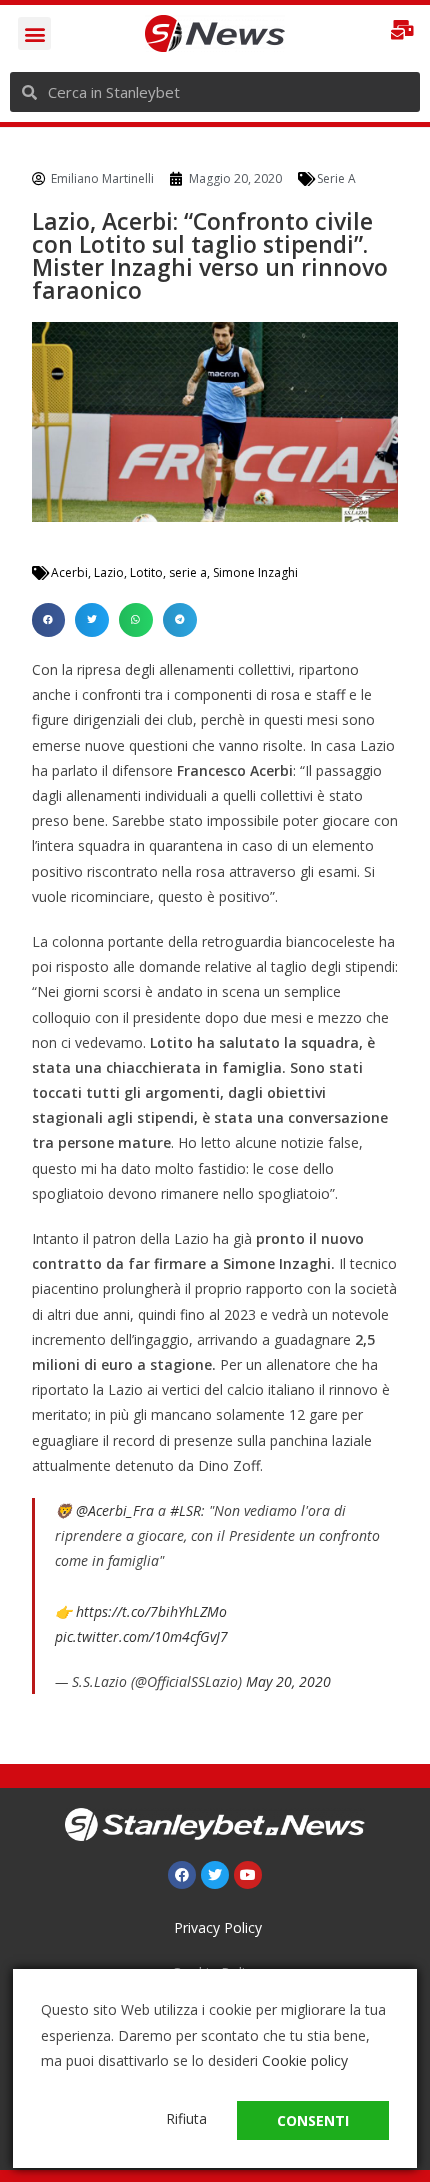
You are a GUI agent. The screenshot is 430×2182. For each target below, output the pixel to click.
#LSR (185, 1510)
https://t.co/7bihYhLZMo (151, 1611)
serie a (188, 572)
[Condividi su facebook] (49, 620)
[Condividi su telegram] (180, 620)
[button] (34, 33)
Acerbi (69, 572)
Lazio (109, 572)
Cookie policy (305, 2060)
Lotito (146, 572)
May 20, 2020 (288, 1681)
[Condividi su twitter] (92, 620)
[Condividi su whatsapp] (136, 620)
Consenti (313, 2120)
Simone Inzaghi (255, 572)
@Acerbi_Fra (115, 1510)
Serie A (336, 178)
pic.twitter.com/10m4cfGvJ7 (141, 1636)
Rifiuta (186, 2118)
